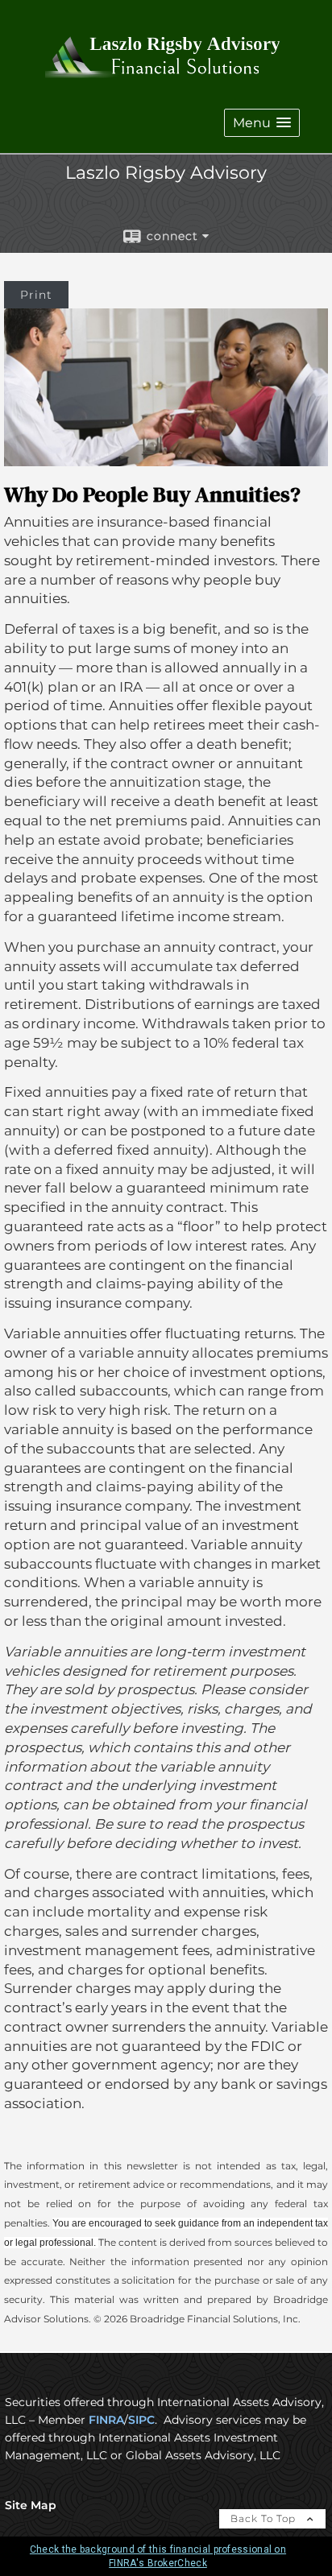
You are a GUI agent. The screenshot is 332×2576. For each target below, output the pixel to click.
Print (36, 295)
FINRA (106, 2420)
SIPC (141, 2420)
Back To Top (265, 2518)
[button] (262, 123)
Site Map (31, 2505)
